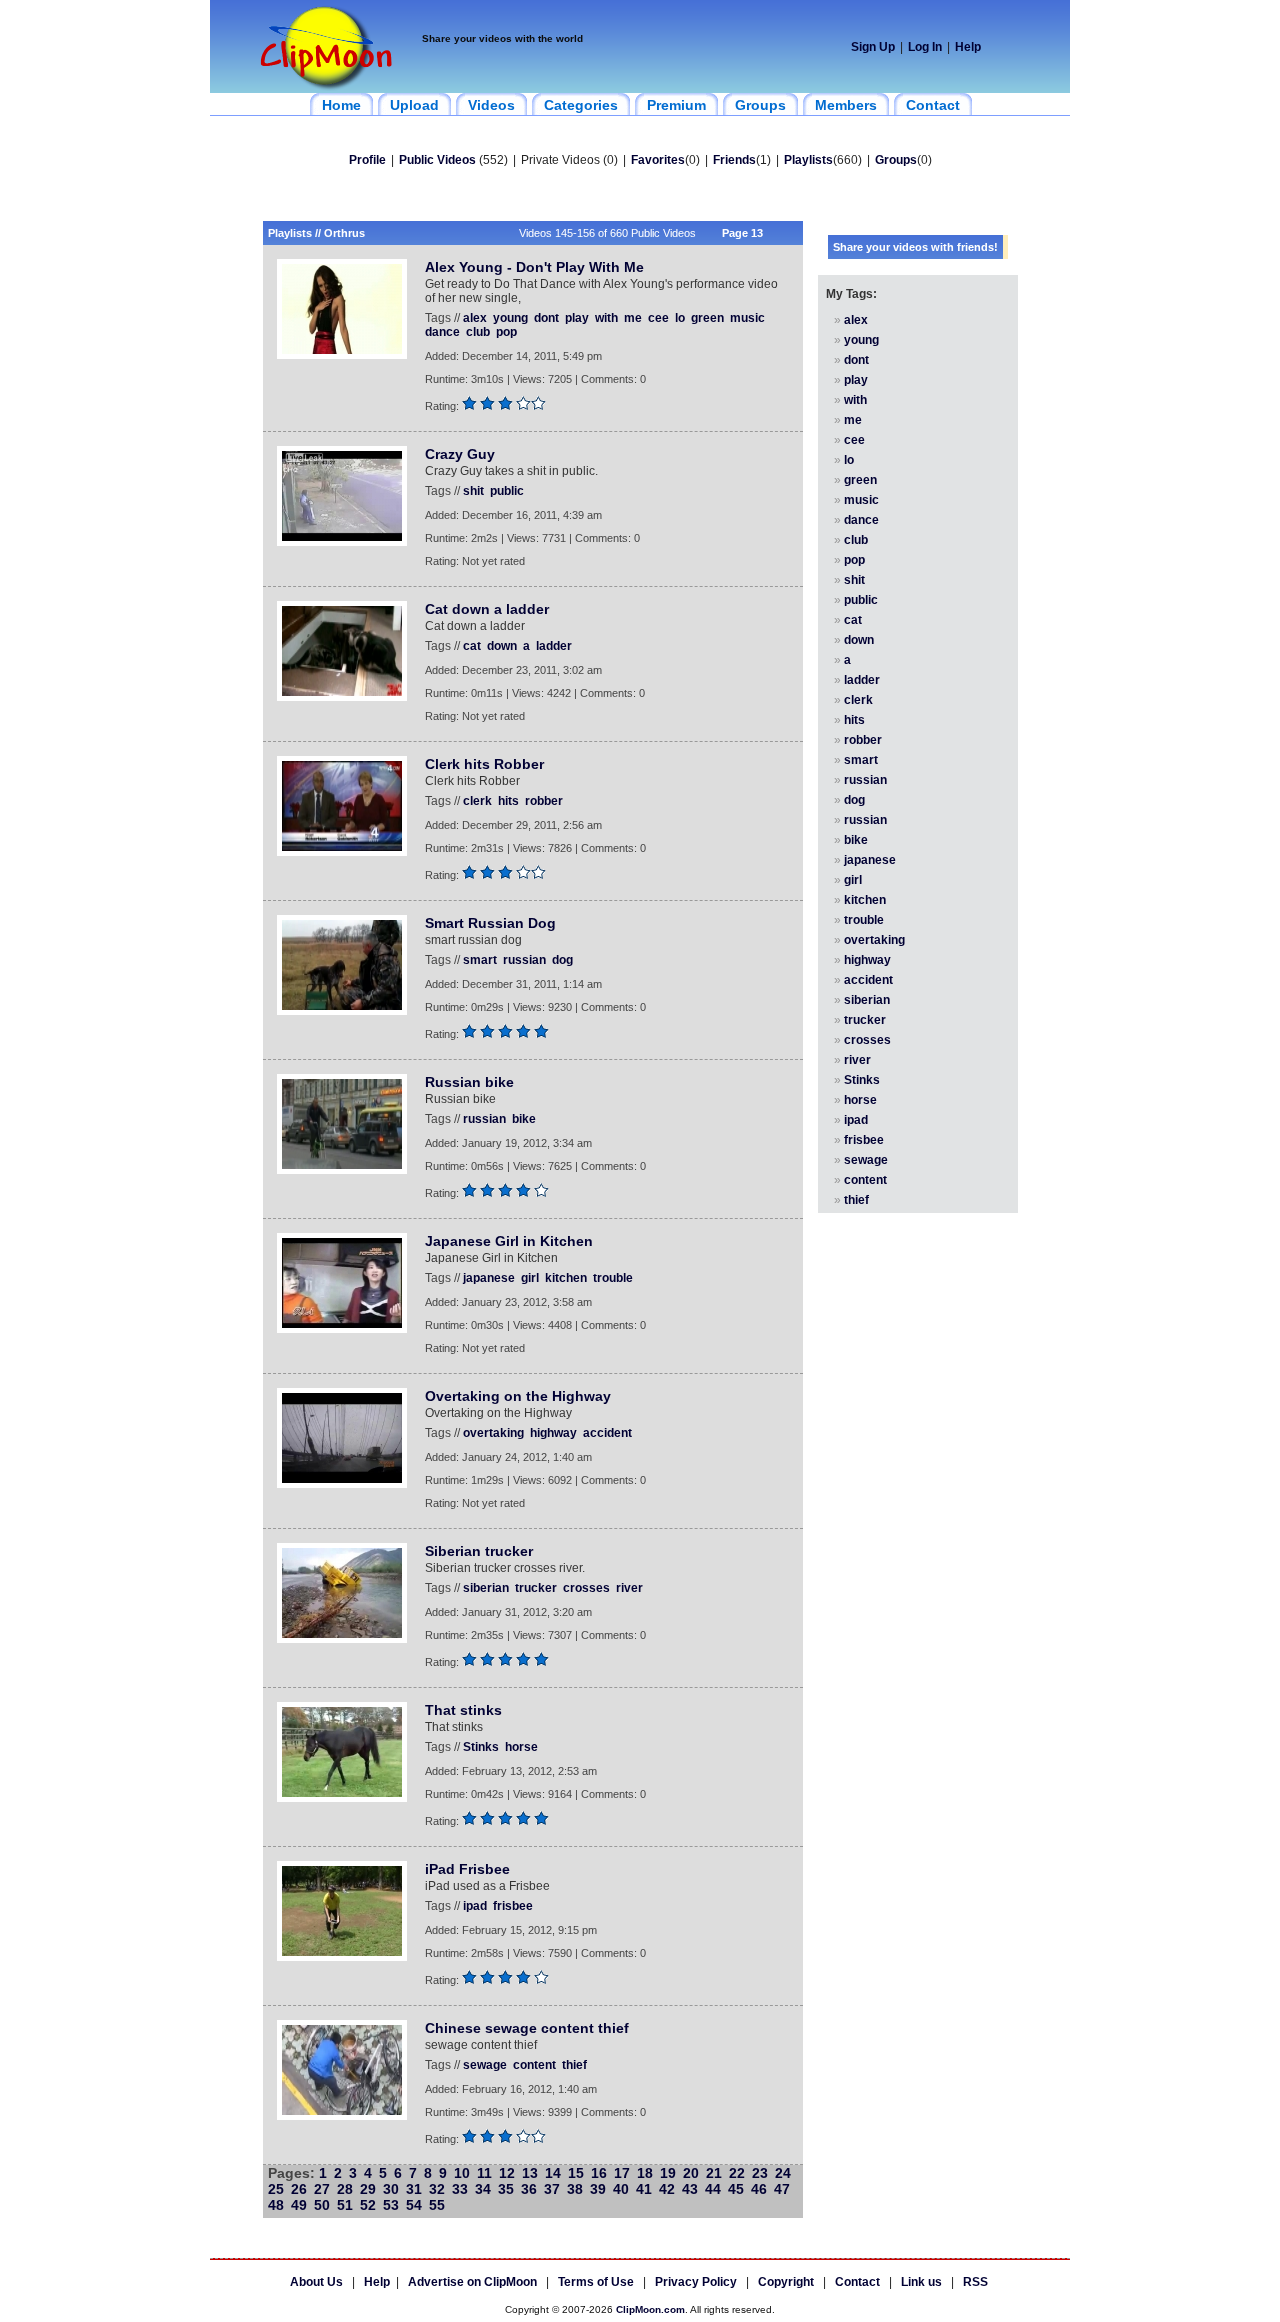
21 (714, 2173)
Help (968, 47)
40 (621, 2189)
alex (475, 318)
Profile (367, 160)
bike (524, 1119)
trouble (613, 1278)
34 (483, 2189)
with (606, 318)
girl (530, 1278)
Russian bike (469, 1082)
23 (760, 2173)
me (633, 318)
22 (737, 2173)
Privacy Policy (696, 2282)
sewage (485, 2065)
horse (521, 1747)
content (534, 2065)
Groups (896, 160)
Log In (925, 47)
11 (484, 2173)
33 (460, 2189)
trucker (536, 1588)
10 (462, 2173)
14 (553, 2173)
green (707, 318)
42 (667, 2189)
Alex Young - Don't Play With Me (534, 267)
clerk (477, 801)
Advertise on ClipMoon (472, 2282)
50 (322, 2205)
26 (299, 2189)
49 (299, 2205)
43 (690, 2189)
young (510, 318)
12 (507, 2173)
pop (506, 332)
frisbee (513, 1906)
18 (645, 2173)
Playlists (808, 160)
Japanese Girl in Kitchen (509, 1241)
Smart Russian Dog (490, 923)
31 (414, 2189)
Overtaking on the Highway (518, 1396)
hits (508, 801)
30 (391, 2189)
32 (437, 2189)
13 (530, 2173)
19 (668, 2173)
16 (599, 2173)
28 (345, 2189)
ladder (554, 646)
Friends (734, 160)
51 (345, 2205)
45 (736, 2189)
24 (783, 2173)
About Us (316, 2282)
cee (658, 318)
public (507, 491)
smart (480, 960)
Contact (857, 2282)
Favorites (658, 160)
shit (473, 491)
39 (598, 2189)
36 (529, 2189)
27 (322, 2189)
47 (782, 2189)
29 (368, 2189)
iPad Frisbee (467, 1869)
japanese (489, 1278)
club (478, 332)
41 (644, 2189)
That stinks (463, 1710)
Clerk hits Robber (484, 764)
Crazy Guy (460, 454)
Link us (921, 2282)
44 (713, 2189)
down (502, 646)
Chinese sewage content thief (527, 2028)
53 (391, 2205)
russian (524, 960)
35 (506, 2189)
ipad (475, 1906)
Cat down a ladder (487, 609)
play (577, 318)
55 (437, 2205)
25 (276, 2189)
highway (553, 1433)
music (747, 318)
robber (544, 801)
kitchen (566, 1278)
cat (472, 646)
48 (276, 2205)
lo (680, 318)
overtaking (493, 1433)
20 (691, 2173)
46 (759, 2189)
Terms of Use (596, 2282)
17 (622, 2173)
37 (552, 2189)
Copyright (786, 2282)
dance (442, 332)
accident (607, 1433)
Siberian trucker (479, 1551)
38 (575, 2189)
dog (562, 960)
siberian (486, 1588)
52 (368, 2205)
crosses (586, 1588)
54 (414, 2205)
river (629, 1588)
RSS (975, 2282)
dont (546, 318)
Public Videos (437, 160)
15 (576, 2173)
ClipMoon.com (650, 2309)
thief (574, 2065)
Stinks (481, 1747)
